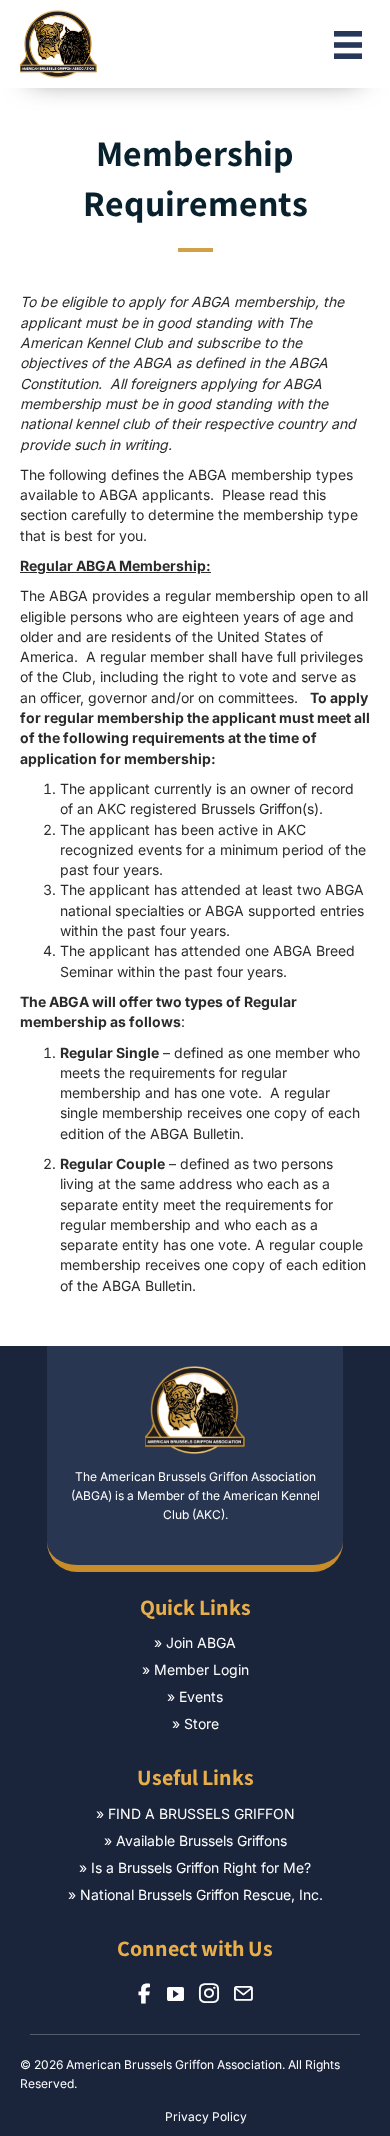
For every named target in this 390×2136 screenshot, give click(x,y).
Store (201, 1723)
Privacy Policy (206, 2116)
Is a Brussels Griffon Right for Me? (201, 1867)
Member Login (201, 1669)
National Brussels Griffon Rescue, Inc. (201, 1894)
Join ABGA (201, 1642)
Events (201, 1696)
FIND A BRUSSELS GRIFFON (201, 1813)
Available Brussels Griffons (201, 1840)
